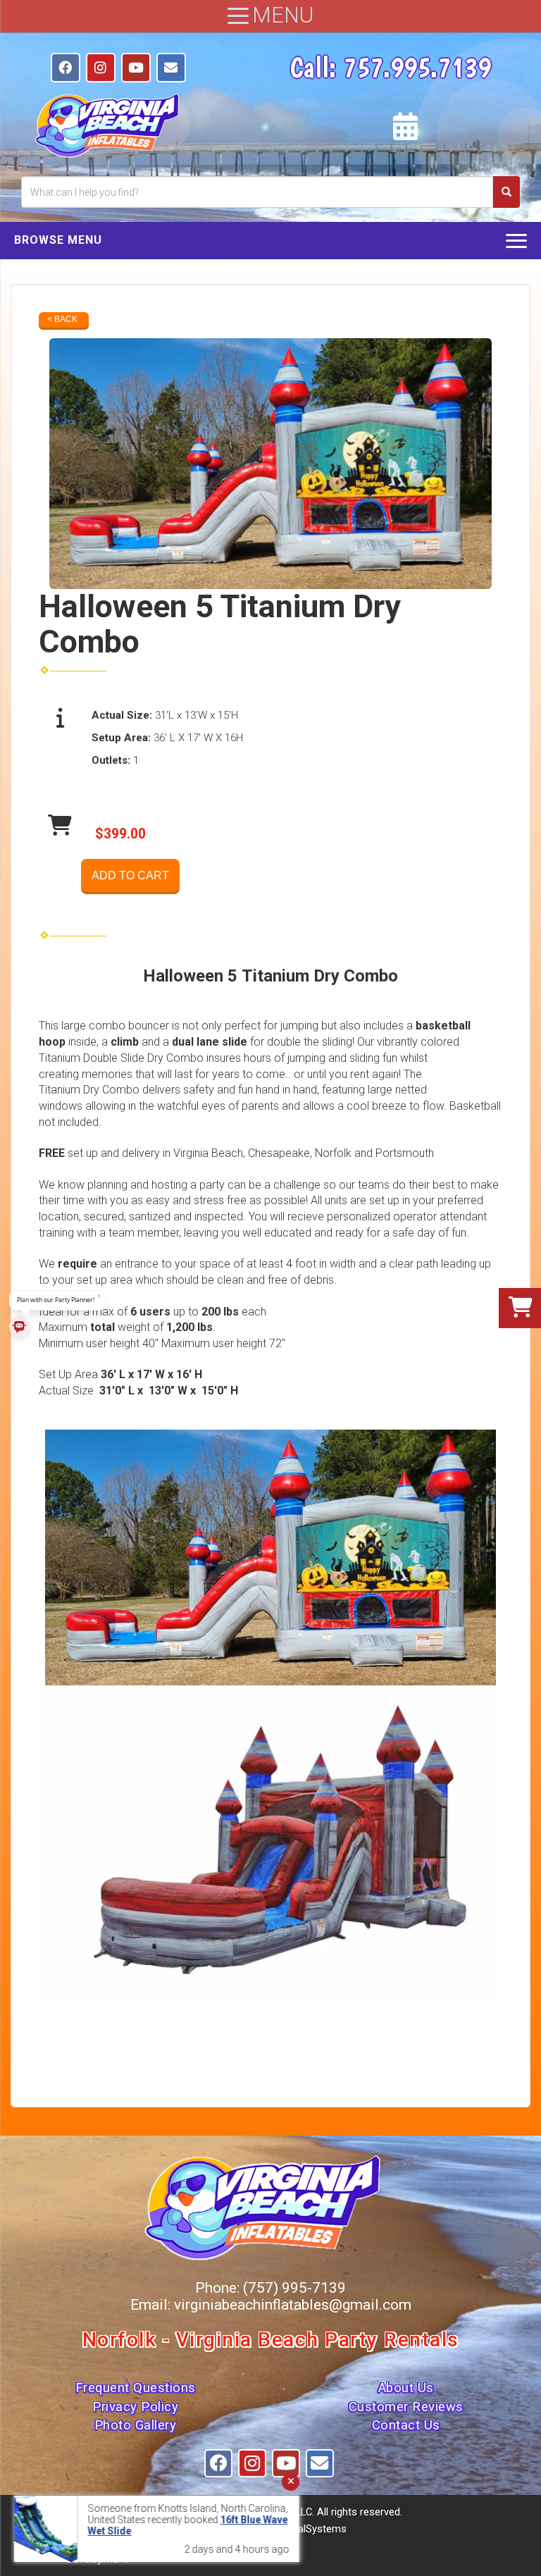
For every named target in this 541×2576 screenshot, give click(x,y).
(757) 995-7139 (294, 2288)
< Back (62, 319)
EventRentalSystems (299, 2529)
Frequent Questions (136, 2388)
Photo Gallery (136, 2425)
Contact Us (406, 2425)
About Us (406, 2388)
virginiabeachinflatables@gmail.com (293, 2305)
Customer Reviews (406, 2407)
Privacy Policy (135, 2407)
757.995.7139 (417, 67)
